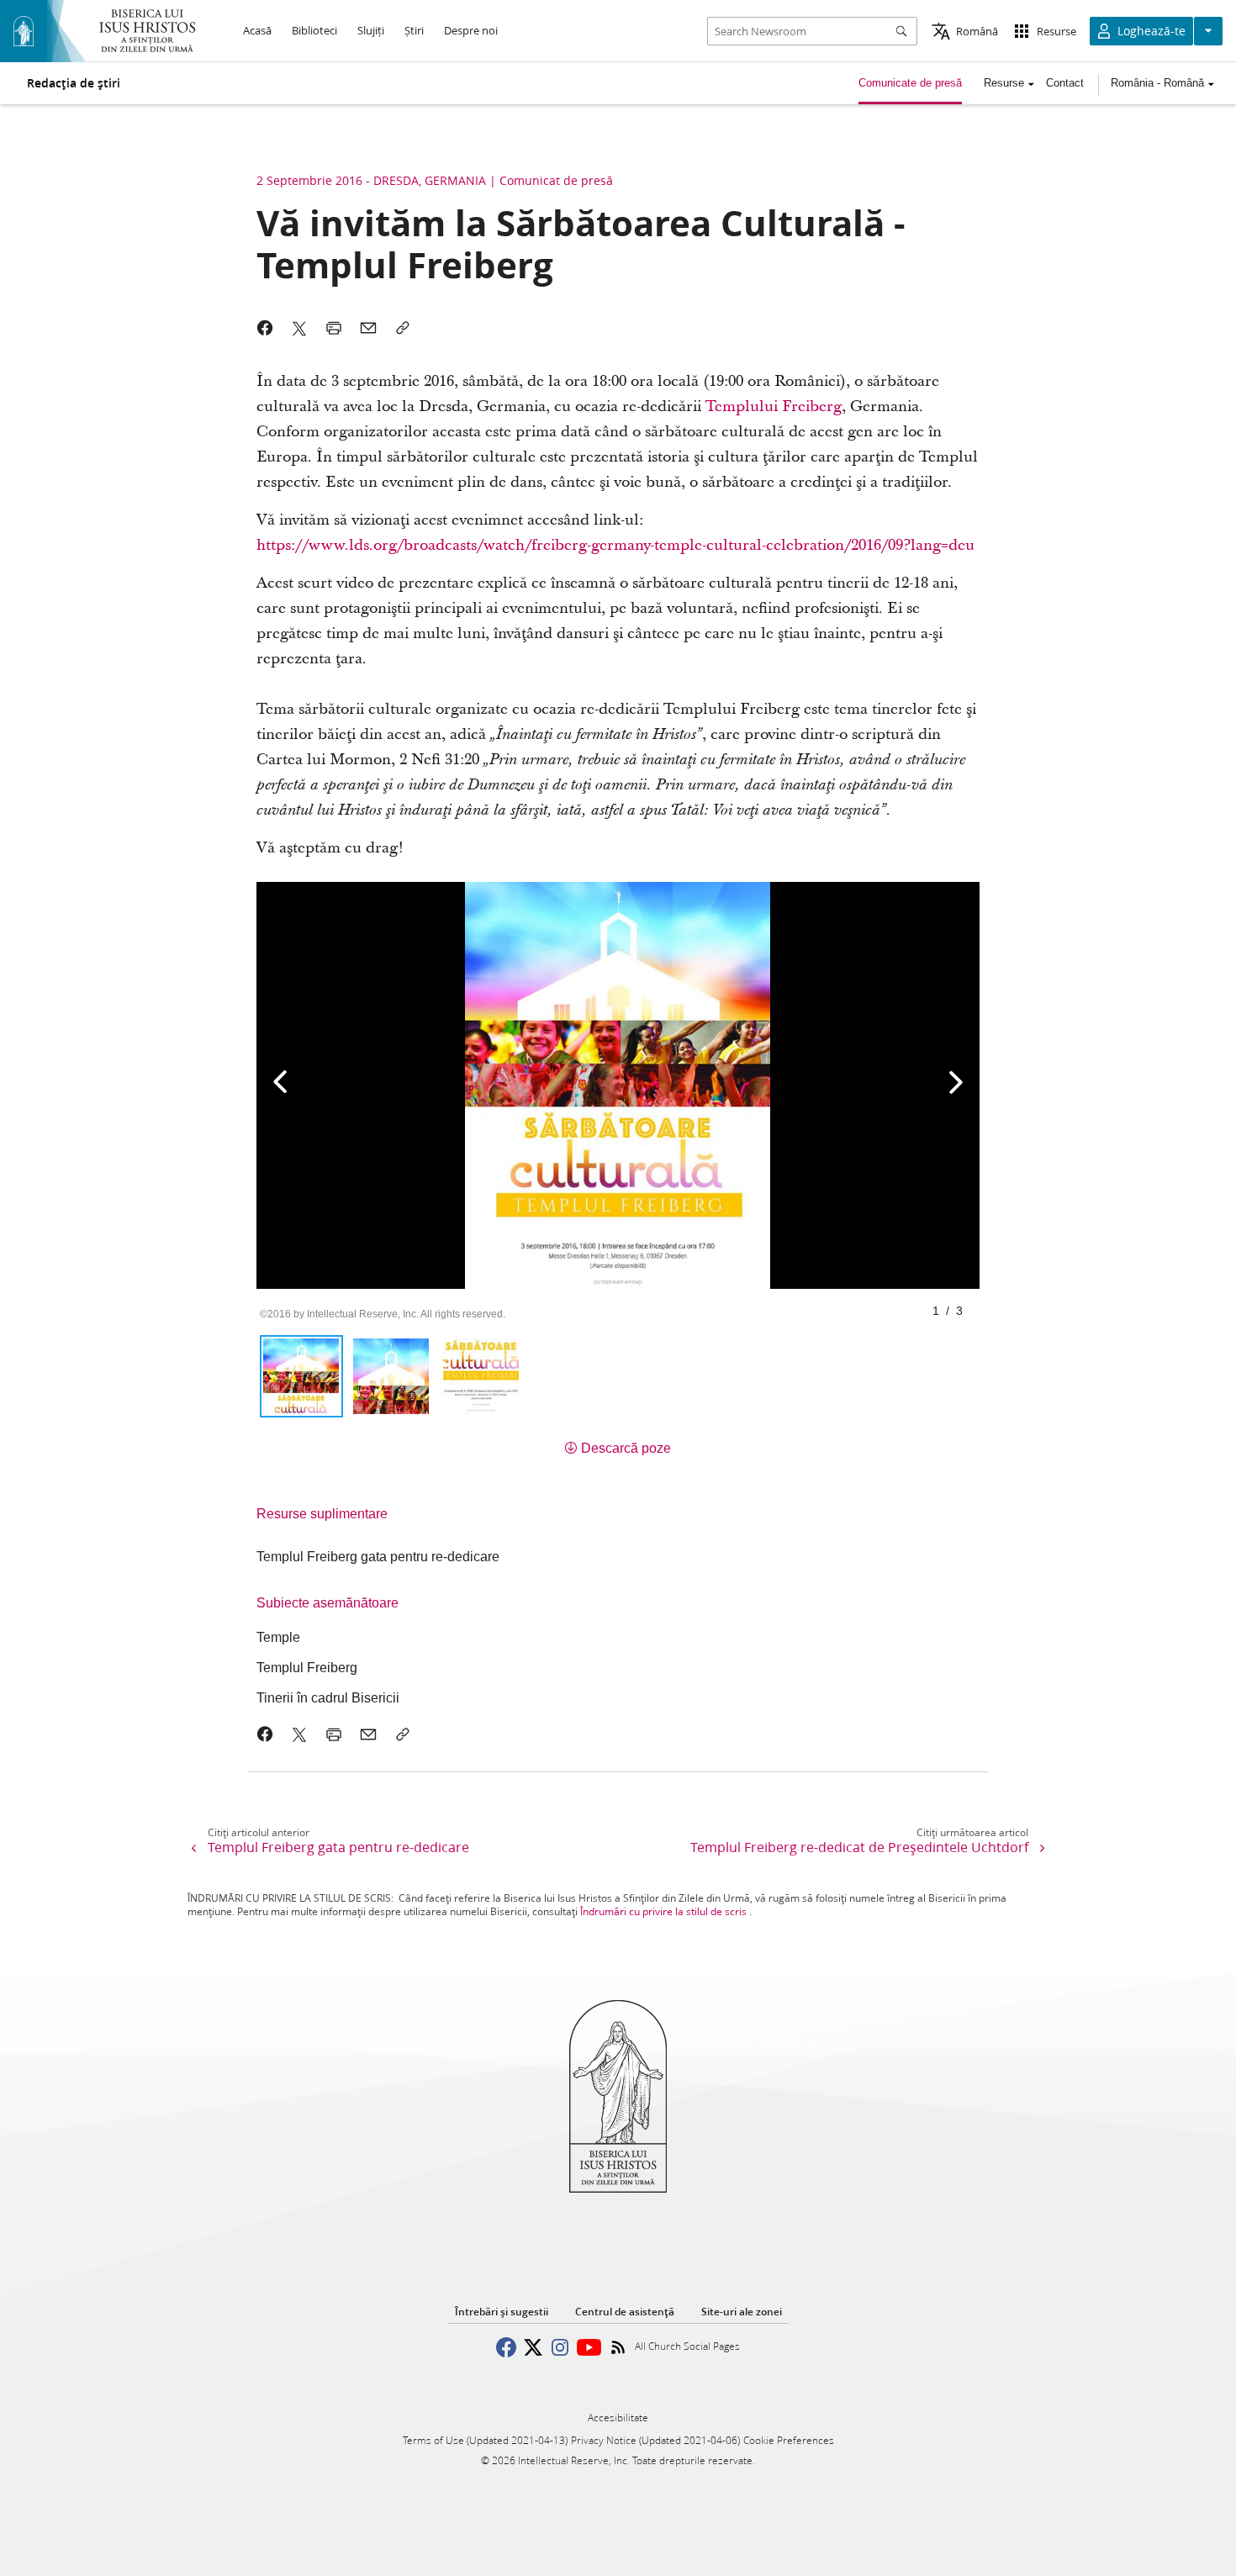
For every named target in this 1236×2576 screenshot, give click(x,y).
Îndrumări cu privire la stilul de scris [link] (663, 1911)
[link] (378, 1557)
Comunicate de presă (910, 83)
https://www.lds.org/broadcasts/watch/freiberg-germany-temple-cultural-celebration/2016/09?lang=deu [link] (615, 545)
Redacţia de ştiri (74, 83)
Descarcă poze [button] (626, 1448)
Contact (1065, 83)
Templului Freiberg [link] (774, 406)
